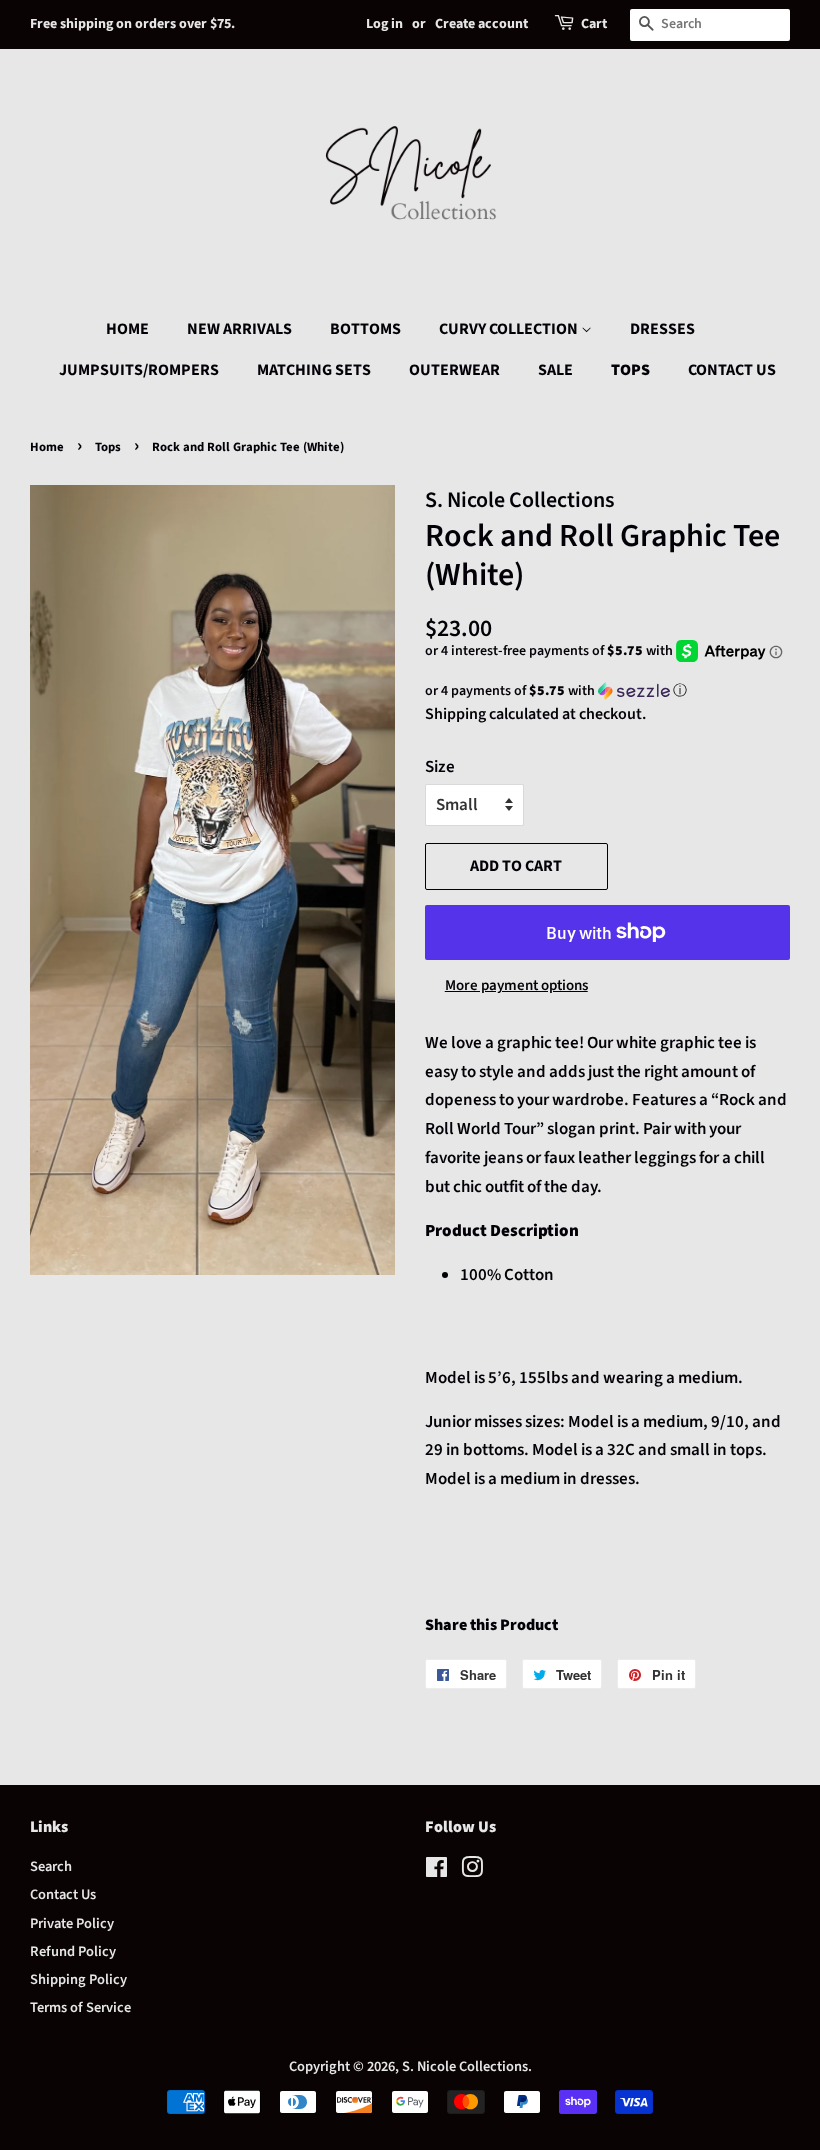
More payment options (516, 985)
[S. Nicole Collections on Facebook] (436, 1871)
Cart (594, 24)
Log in (384, 24)
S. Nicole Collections (465, 2066)
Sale (555, 370)
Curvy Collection (510, 329)
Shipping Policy (78, 1979)
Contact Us (732, 370)
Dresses (662, 329)
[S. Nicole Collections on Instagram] (472, 1871)
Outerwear (454, 370)
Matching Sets (314, 370)
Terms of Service (80, 2007)
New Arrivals (239, 329)
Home (127, 329)
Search (51, 1866)
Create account (481, 24)
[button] (607, 691)
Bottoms (365, 329)
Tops (630, 370)
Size (440, 767)
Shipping (455, 714)
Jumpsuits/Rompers (139, 370)
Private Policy (72, 1923)
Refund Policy (73, 1951)
